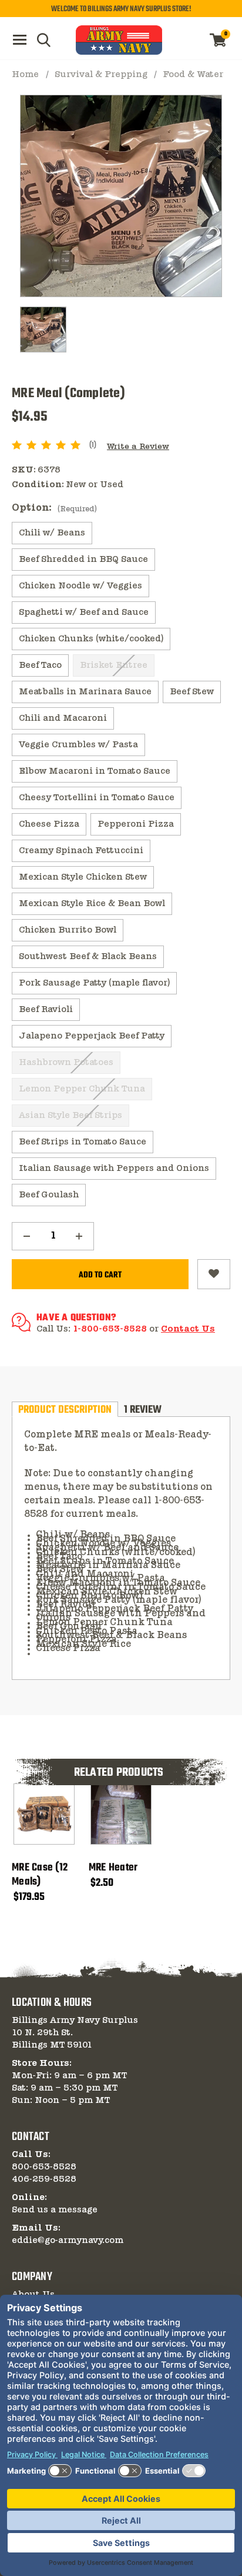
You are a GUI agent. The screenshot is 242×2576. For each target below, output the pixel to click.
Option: (54, 508)
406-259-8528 (44, 2179)
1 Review (143, 1409)
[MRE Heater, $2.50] (121, 1814)
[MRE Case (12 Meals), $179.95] (44, 1814)
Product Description (65, 1409)
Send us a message (55, 2210)
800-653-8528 (44, 2167)
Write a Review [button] (138, 447)
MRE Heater (113, 1868)
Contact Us (188, 1329)
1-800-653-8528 (110, 1329)
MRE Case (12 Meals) (40, 1875)
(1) (93, 445)
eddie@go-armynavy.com (68, 2241)
